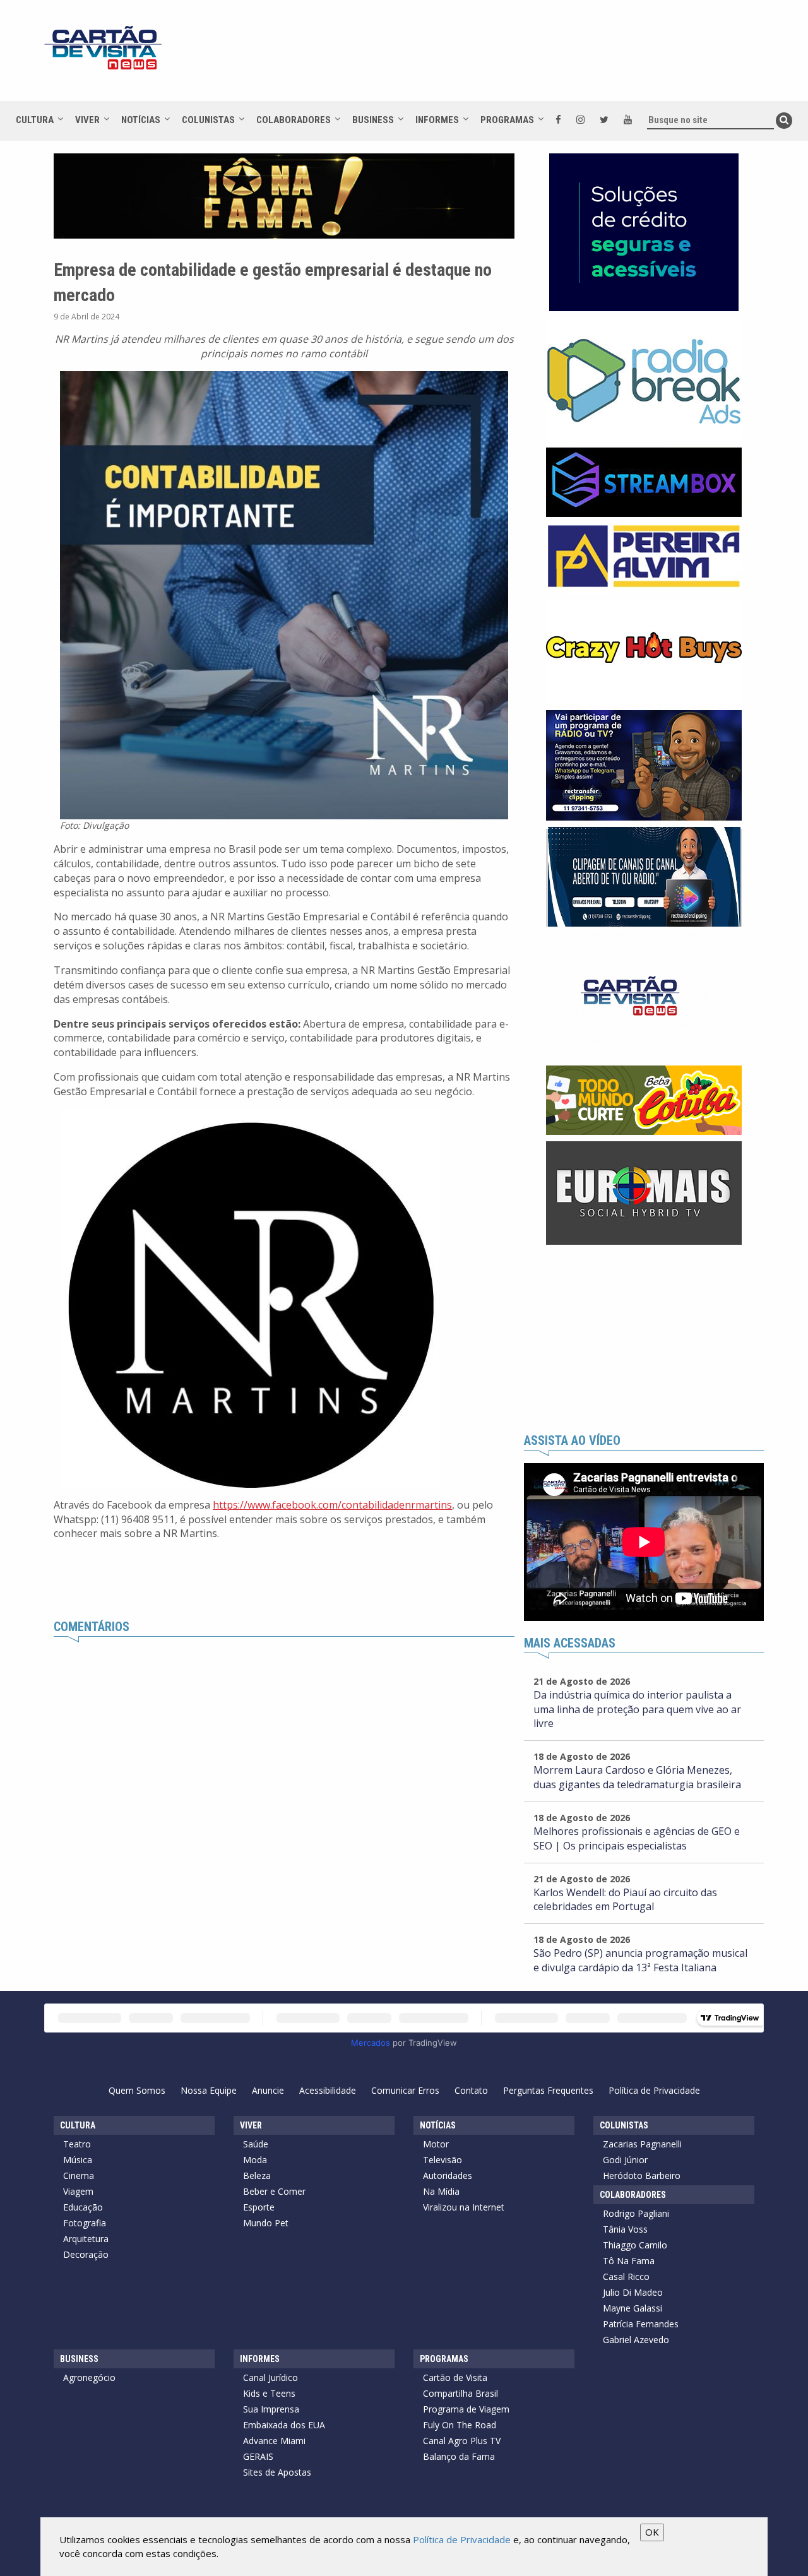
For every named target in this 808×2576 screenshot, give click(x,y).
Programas (507, 120)
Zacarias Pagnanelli (642, 2144)
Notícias (141, 120)
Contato (471, 2090)
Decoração (86, 2254)
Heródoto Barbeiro (642, 2175)
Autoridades (448, 2175)
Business (373, 120)
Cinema (79, 2175)
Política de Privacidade (654, 2090)
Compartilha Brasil (460, 2393)
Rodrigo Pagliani (636, 2213)
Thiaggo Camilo (635, 2245)
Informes (437, 120)
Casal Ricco (626, 2276)
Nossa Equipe (209, 2090)
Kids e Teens (269, 2393)
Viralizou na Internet (464, 2207)
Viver (87, 120)
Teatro (77, 2144)
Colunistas (208, 120)
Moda (255, 2160)
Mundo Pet (266, 2223)
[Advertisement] (517, 57)
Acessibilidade (328, 2090)
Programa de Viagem (466, 2409)
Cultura (35, 120)
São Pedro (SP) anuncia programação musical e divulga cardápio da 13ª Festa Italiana (640, 1960)
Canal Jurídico (270, 2377)
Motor (436, 2144)
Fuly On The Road (460, 2425)
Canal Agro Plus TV (462, 2441)
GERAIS (258, 2456)
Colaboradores (294, 120)
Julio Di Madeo (633, 2292)
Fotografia (85, 2223)
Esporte (259, 2207)
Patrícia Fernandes (641, 2324)
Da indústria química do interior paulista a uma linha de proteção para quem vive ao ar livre (637, 1709)
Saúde (256, 2144)
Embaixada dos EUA (284, 2425)
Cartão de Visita (455, 2377)
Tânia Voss (625, 2229)
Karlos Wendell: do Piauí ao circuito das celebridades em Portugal (625, 1900)
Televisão (443, 2160)
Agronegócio (89, 2377)
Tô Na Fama (629, 2261)
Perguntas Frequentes (548, 2090)
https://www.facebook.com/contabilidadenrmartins (332, 1505)
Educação (83, 2207)
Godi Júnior (625, 2160)
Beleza (257, 2175)
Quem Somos (137, 2090)
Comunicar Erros (405, 2090)
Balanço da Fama (459, 2456)
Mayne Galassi (633, 2308)
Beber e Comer (274, 2191)
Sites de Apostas (277, 2472)
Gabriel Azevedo (636, 2340)
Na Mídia (441, 2191)
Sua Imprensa (271, 2409)
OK (652, 2532)
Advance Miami (274, 2441)
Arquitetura (86, 2239)
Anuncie (268, 2090)
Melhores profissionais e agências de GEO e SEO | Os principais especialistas (637, 1838)
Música (78, 2160)
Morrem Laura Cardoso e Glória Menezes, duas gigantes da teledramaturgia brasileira (637, 1777)
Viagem (78, 2191)
